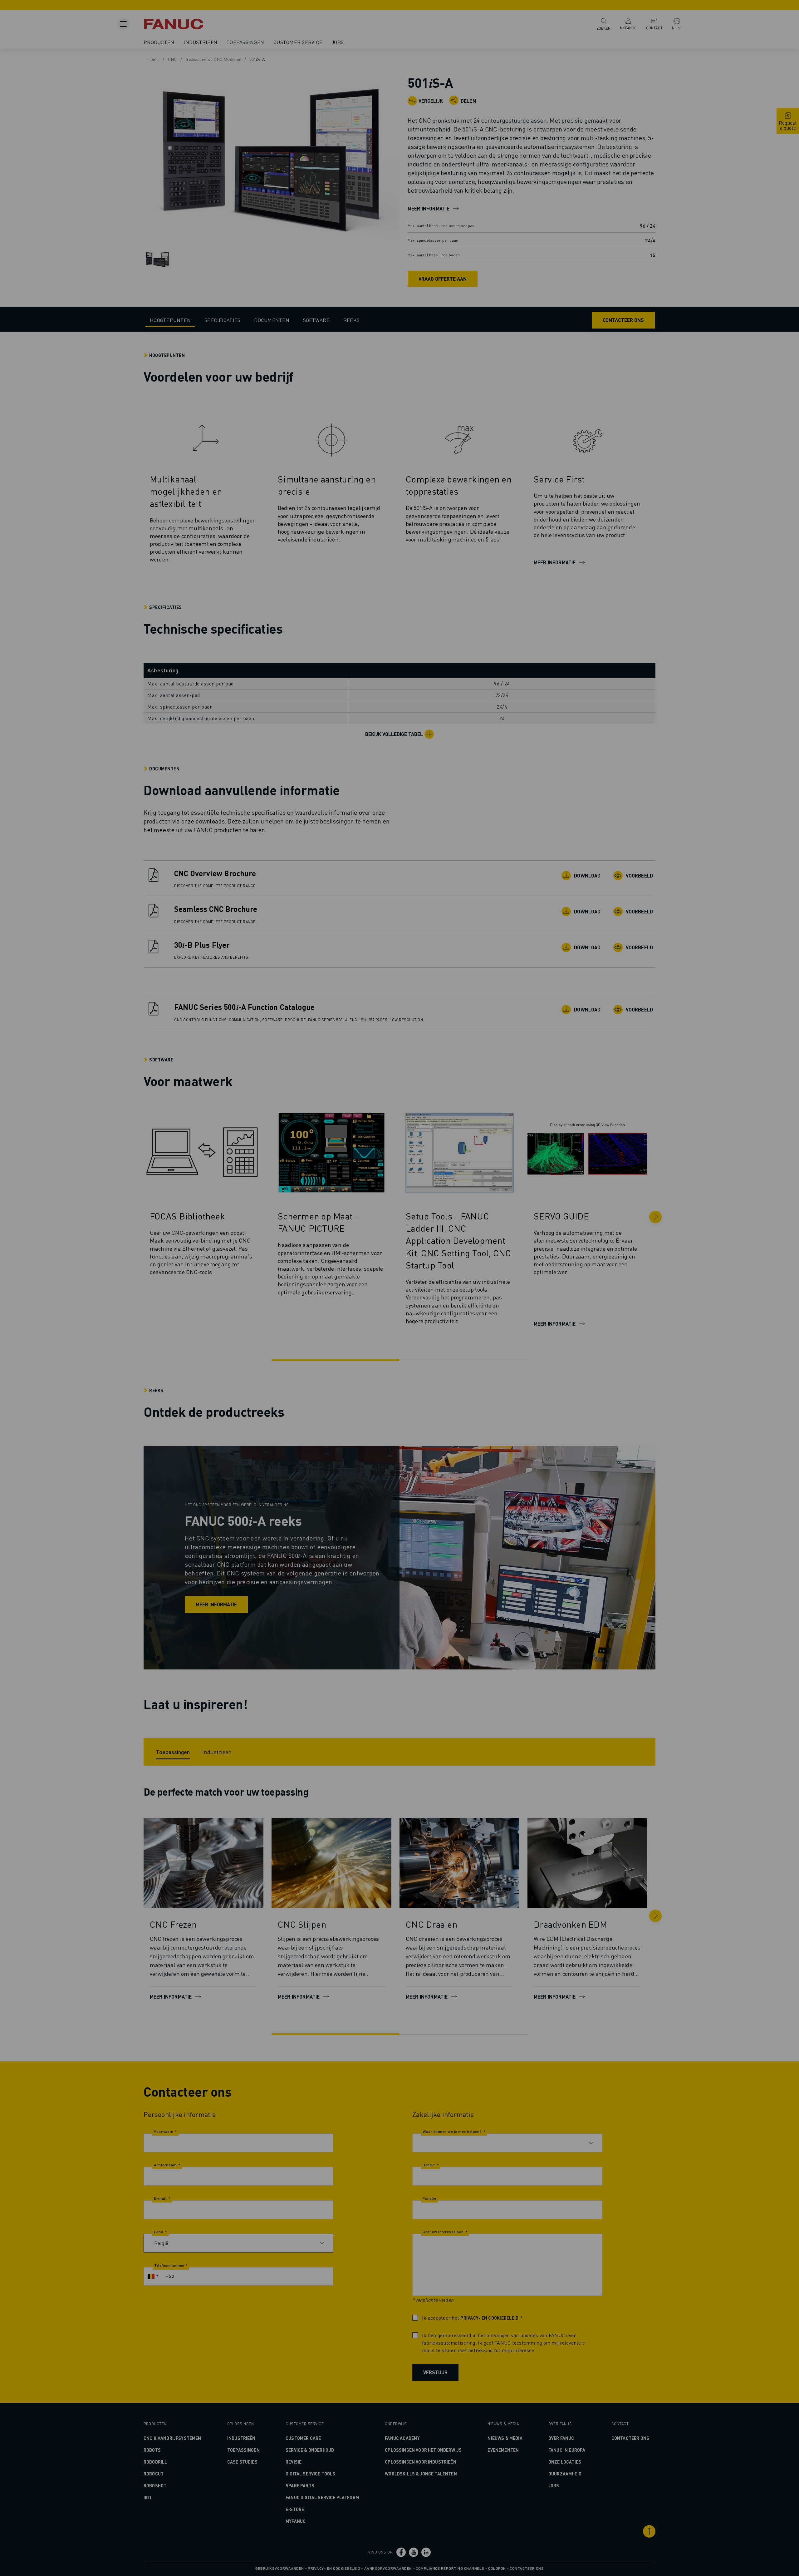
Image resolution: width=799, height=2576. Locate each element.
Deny (402, 1310)
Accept (498, 1310)
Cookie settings (449, 1310)
